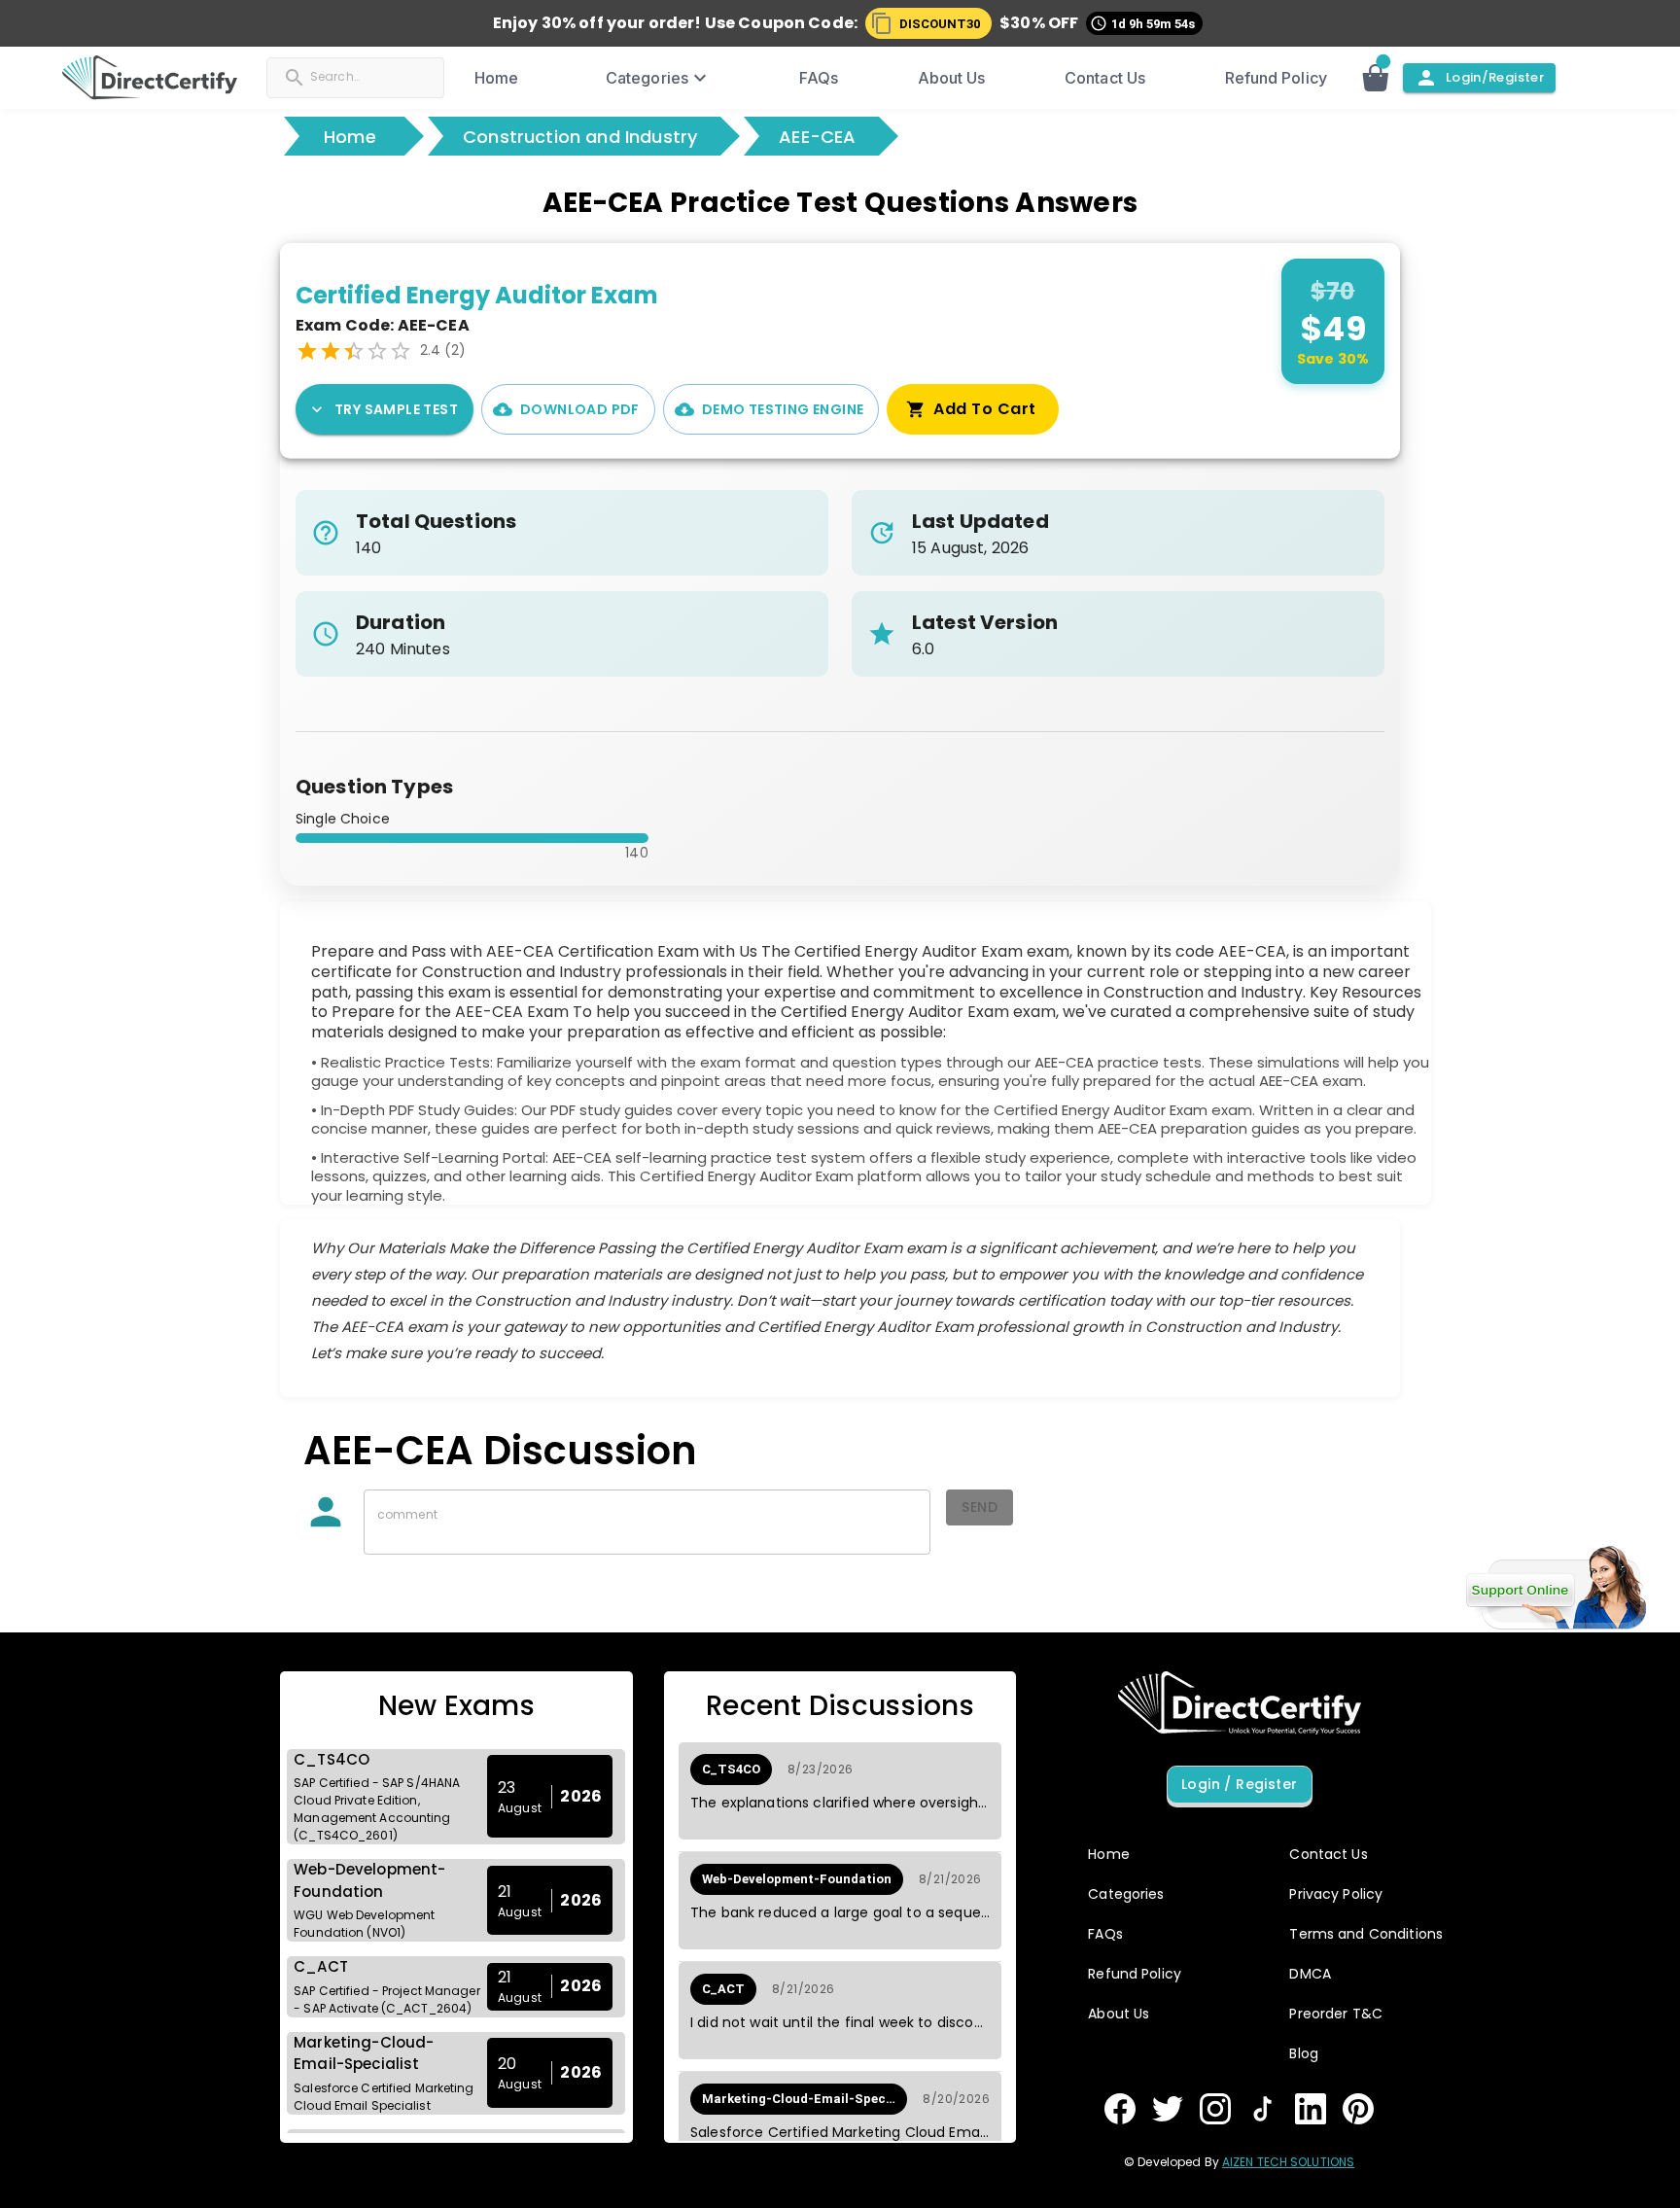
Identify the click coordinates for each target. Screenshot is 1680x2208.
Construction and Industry (580, 137)
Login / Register (1239, 1784)
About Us (952, 78)
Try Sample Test (396, 409)
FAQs (819, 78)
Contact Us (1105, 78)
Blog (1304, 2053)
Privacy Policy (1336, 1894)
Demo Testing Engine (783, 409)
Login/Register (1495, 77)
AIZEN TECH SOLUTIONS (1288, 2162)
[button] (928, 23)
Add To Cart (984, 409)
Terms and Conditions (1366, 1934)
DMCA (1310, 1974)
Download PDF (580, 409)
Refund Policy (1276, 78)
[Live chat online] (1556, 1588)
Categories (647, 78)
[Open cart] (1385, 78)
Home (496, 78)
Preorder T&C (1336, 2014)
